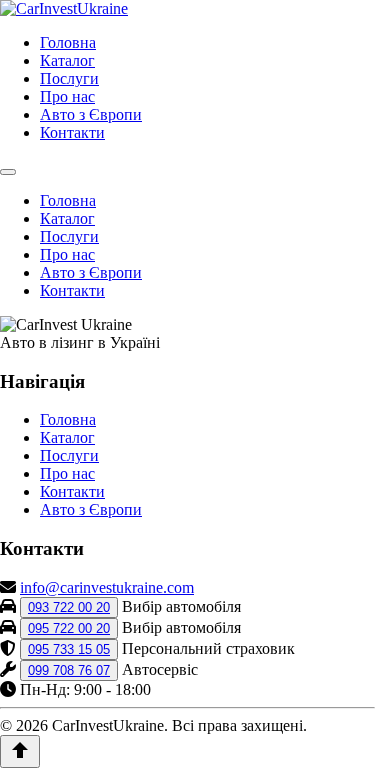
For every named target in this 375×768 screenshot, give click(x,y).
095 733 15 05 (69, 649)
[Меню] (8, 172)
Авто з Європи (91, 114)
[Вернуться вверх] (20, 751)
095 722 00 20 (69, 628)
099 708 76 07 (69, 670)
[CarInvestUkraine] (64, 8)
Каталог (67, 60)
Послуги (69, 78)
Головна (68, 42)
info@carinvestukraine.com (107, 587)
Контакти (72, 132)
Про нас (67, 96)
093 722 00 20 (69, 607)
